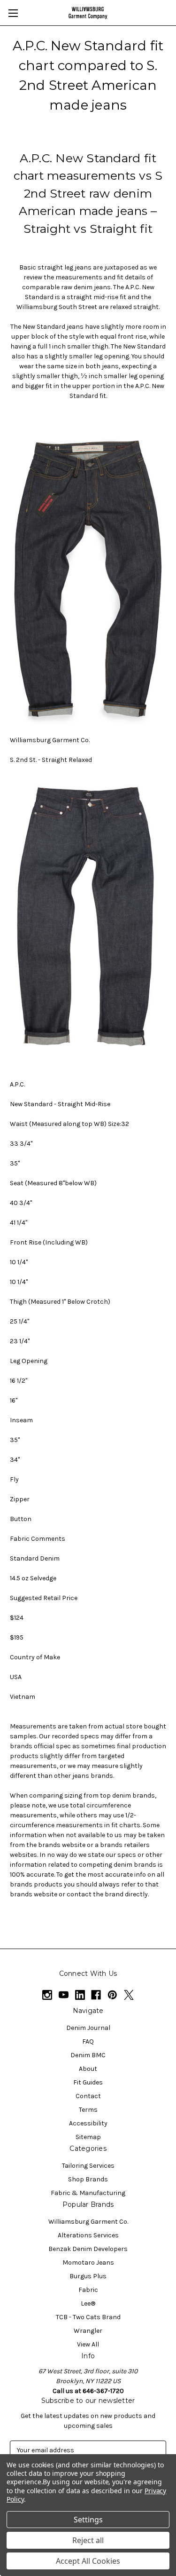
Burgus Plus (88, 2276)
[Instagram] (47, 1995)
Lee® (88, 2303)
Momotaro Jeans (88, 2263)
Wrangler (88, 2331)
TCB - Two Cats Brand (88, 2317)
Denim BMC (88, 2055)
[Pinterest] (112, 1995)
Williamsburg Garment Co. (88, 2222)
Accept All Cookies (88, 2561)
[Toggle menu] (13, 13)
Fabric (88, 2290)
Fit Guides (88, 2082)
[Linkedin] (80, 1995)
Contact (88, 2096)
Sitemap (88, 2137)
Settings (88, 2520)
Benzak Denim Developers (88, 2249)
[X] (129, 1995)
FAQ (88, 2041)
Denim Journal (88, 2028)
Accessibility (88, 2123)
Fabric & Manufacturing (88, 2193)
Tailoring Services (88, 2166)
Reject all (88, 2540)
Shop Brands (88, 2179)
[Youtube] (64, 1995)
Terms (88, 2110)
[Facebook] (96, 1995)
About (88, 2069)
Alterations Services (88, 2235)
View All (88, 2344)
